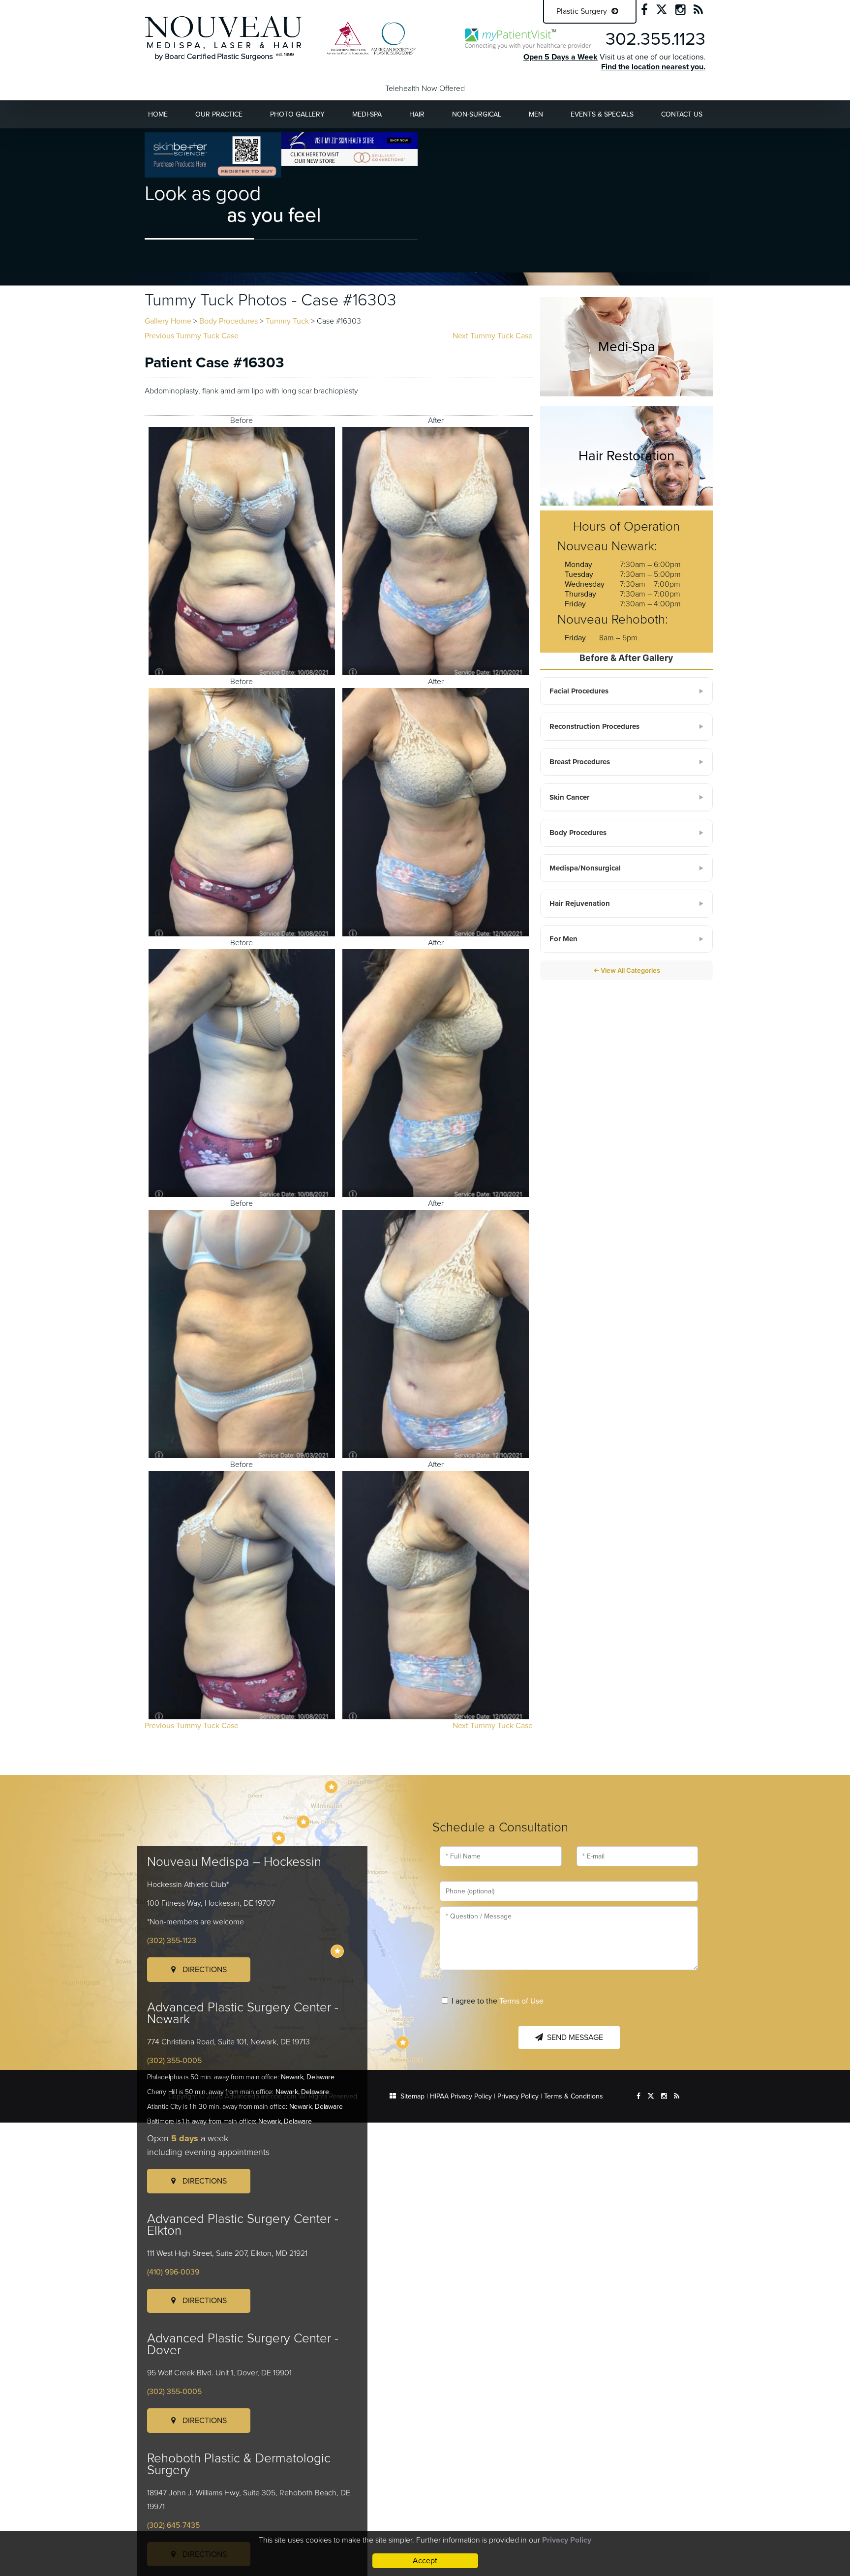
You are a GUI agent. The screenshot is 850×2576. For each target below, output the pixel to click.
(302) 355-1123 (172, 1941)
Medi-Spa (367, 114)
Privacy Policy (518, 2096)
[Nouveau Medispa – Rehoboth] (403, 2043)
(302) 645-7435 (173, 2525)
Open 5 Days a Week (561, 57)
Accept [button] (425, 2561)
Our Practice (219, 114)
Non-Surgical (477, 114)
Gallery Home (168, 321)
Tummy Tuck (287, 321)
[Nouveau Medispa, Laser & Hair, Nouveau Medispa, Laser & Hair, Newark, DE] (224, 38)
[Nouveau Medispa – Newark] (303, 1822)
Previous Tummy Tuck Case (192, 336)
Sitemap (412, 2096)
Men (536, 114)
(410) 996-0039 (173, 2272)
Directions (204, 1970)
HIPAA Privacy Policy (461, 2096)
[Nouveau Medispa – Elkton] (279, 1838)
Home (158, 114)
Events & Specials (602, 114)
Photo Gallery (297, 114)
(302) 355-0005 (174, 2061)
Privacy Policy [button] (567, 2540)
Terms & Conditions (574, 2096)
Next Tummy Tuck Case (493, 336)
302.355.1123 (655, 39)
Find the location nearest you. (653, 67)
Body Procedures (228, 321)
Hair (417, 114)
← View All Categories (627, 970)
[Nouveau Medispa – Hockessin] (331, 1787)
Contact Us (682, 114)
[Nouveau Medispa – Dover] (337, 1951)
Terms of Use (521, 2001)
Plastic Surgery (583, 11)
